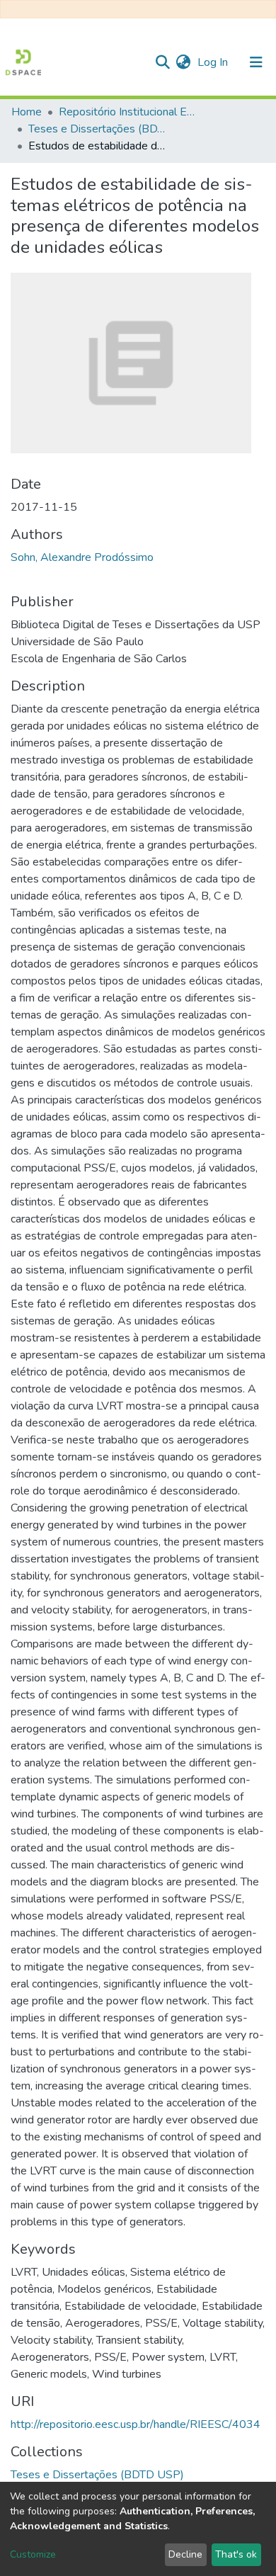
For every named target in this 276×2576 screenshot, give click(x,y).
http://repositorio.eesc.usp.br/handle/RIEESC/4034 (136, 2424)
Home (27, 112)
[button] (183, 62)
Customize (33, 2554)
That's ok (236, 2554)
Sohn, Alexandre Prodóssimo (82, 557)
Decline (185, 2554)
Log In (214, 62)
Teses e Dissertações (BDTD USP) (99, 129)
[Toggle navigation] (256, 62)
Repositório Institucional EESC (130, 112)
